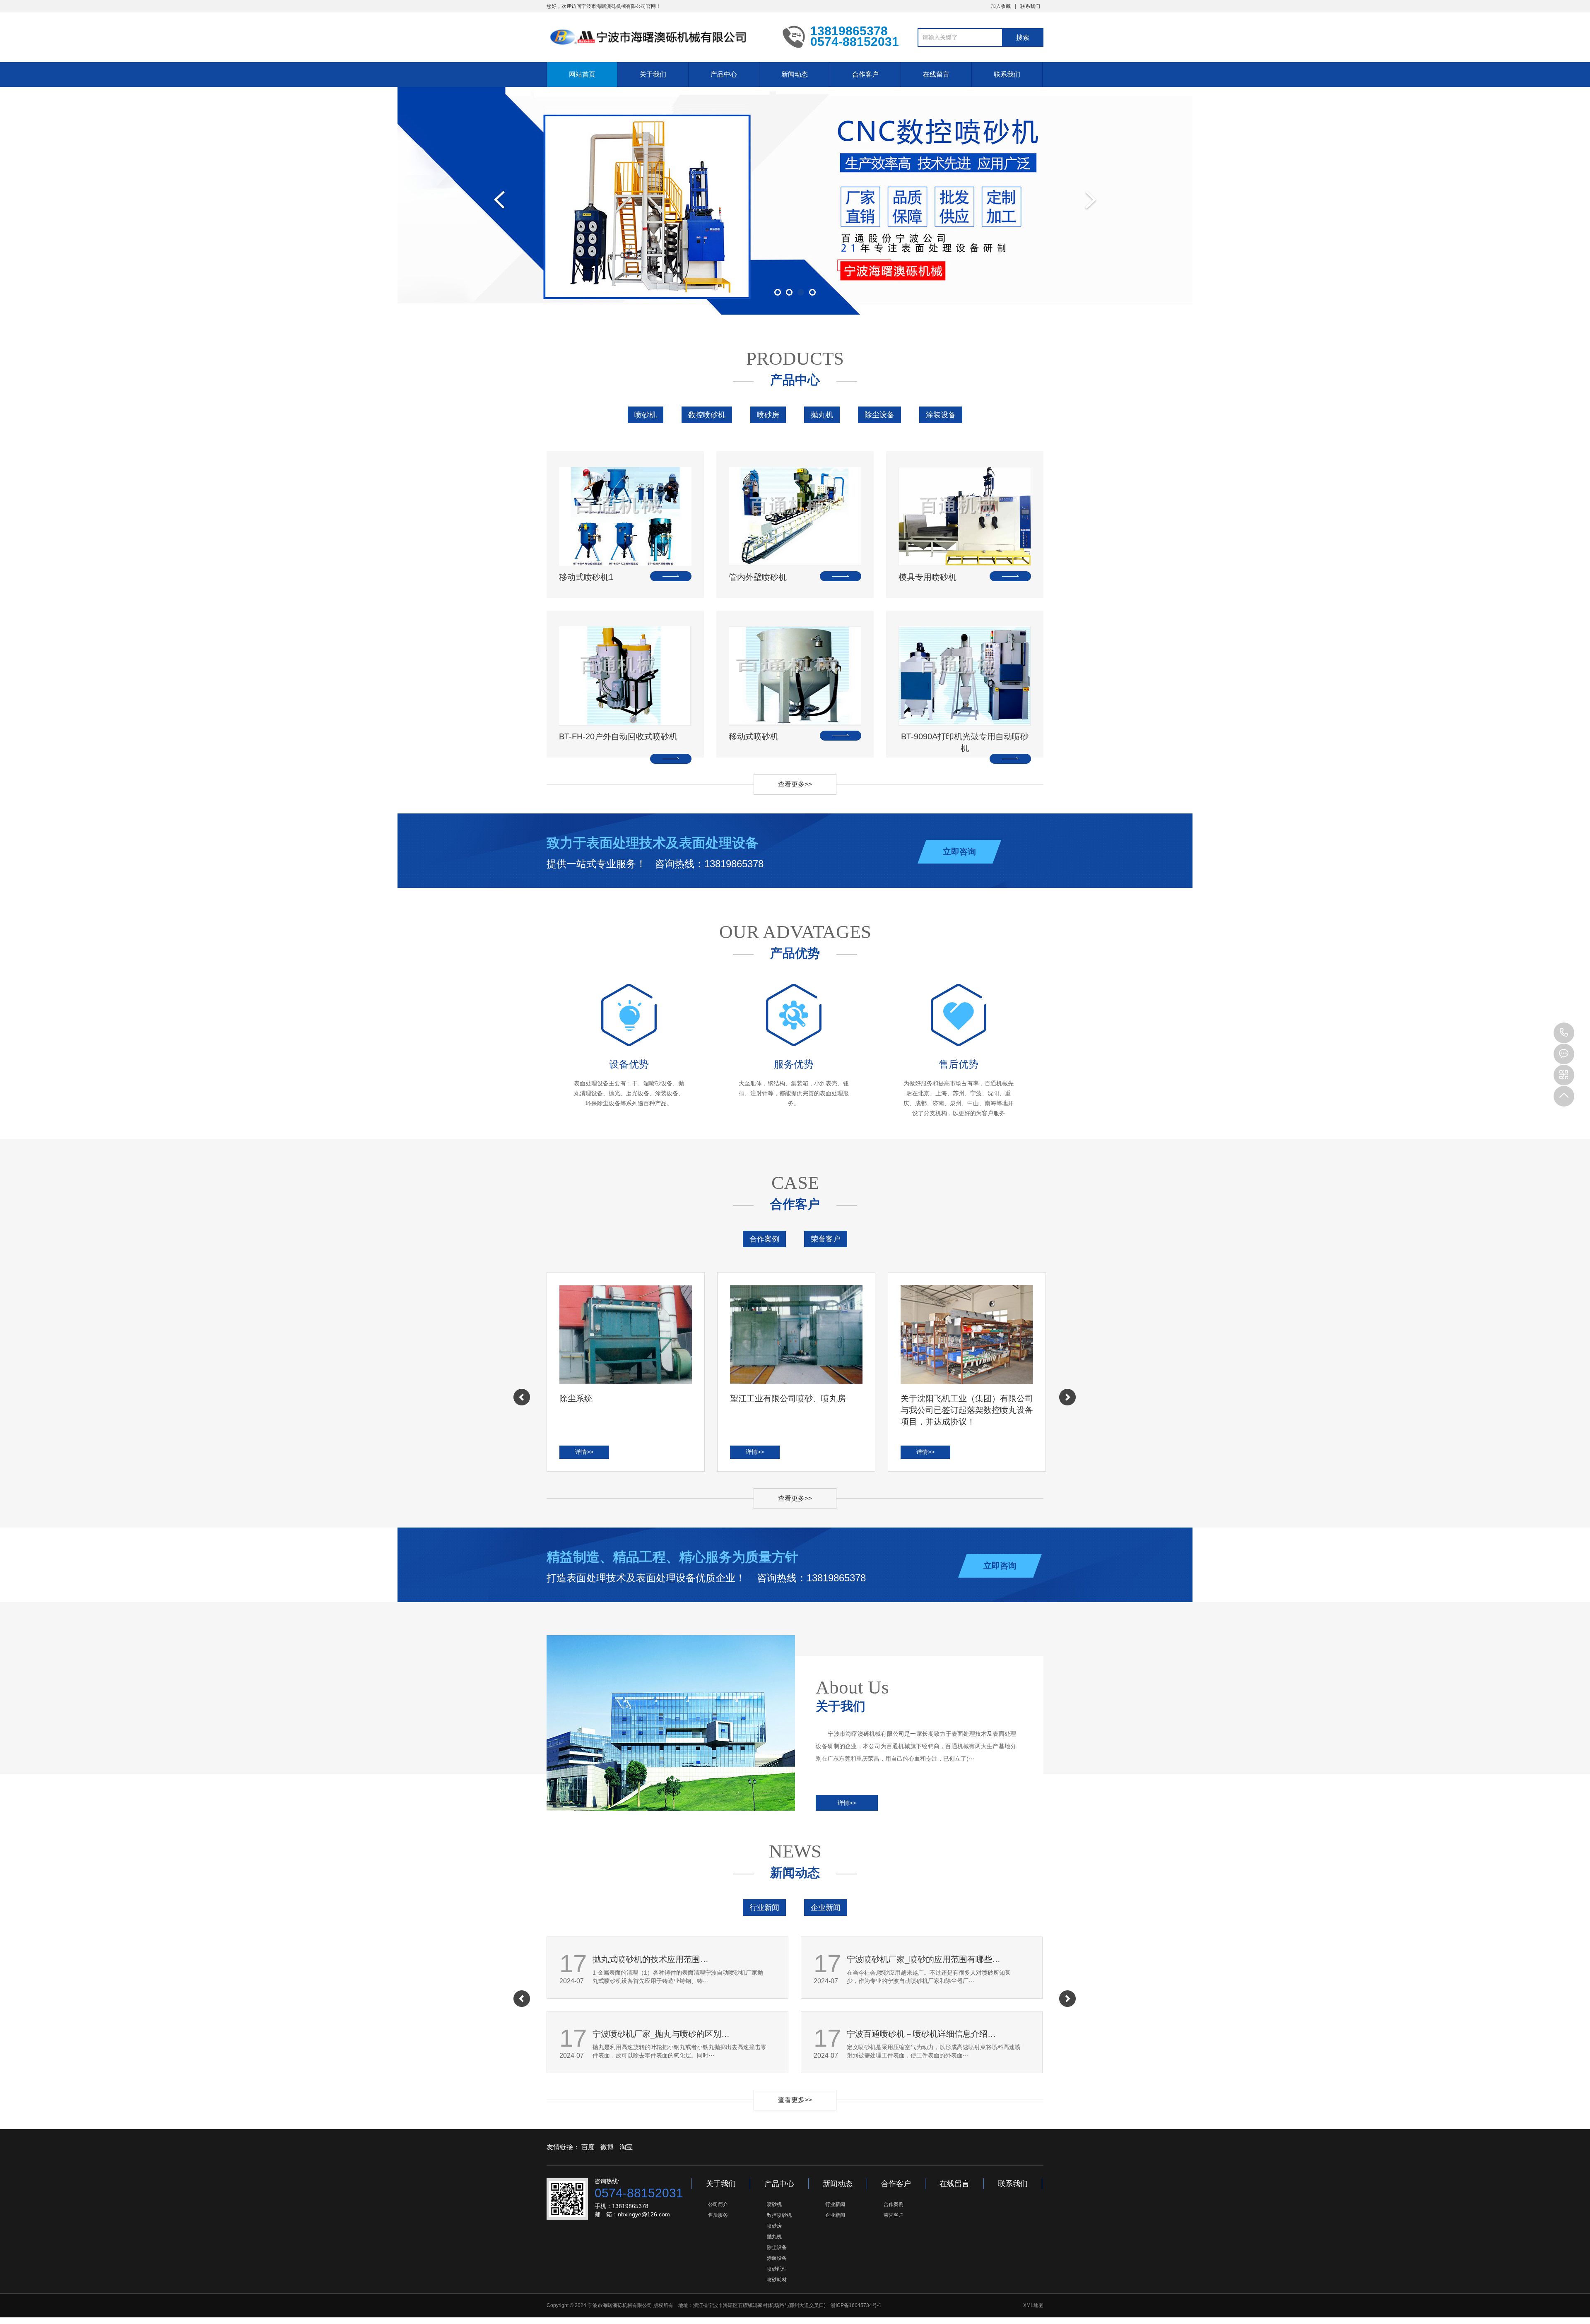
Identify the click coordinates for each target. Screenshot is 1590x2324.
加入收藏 (1001, 6)
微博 (607, 2147)
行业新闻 (764, 1908)
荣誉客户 (826, 1239)
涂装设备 (941, 415)
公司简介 (718, 2204)
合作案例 (764, 1239)
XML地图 (1033, 2305)
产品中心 (724, 74)
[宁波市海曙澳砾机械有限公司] (658, 36)
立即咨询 (959, 852)
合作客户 (865, 74)
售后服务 (718, 2215)
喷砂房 (768, 415)
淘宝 (626, 2147)
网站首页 (582, 74)
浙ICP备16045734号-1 (856, 2305)
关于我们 (653, 74)
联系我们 (1030, 6)
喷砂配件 (777, 2269)
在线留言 (936, 74)
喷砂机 (646, 415)
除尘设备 (879, 415)
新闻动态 (795, 74)
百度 (588, 2147)
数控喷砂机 (707, 415)
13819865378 (1564, 1033)
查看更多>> (795, 784)
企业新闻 (826, 1908)
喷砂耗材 (777, 2280)
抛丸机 (822, 415)
